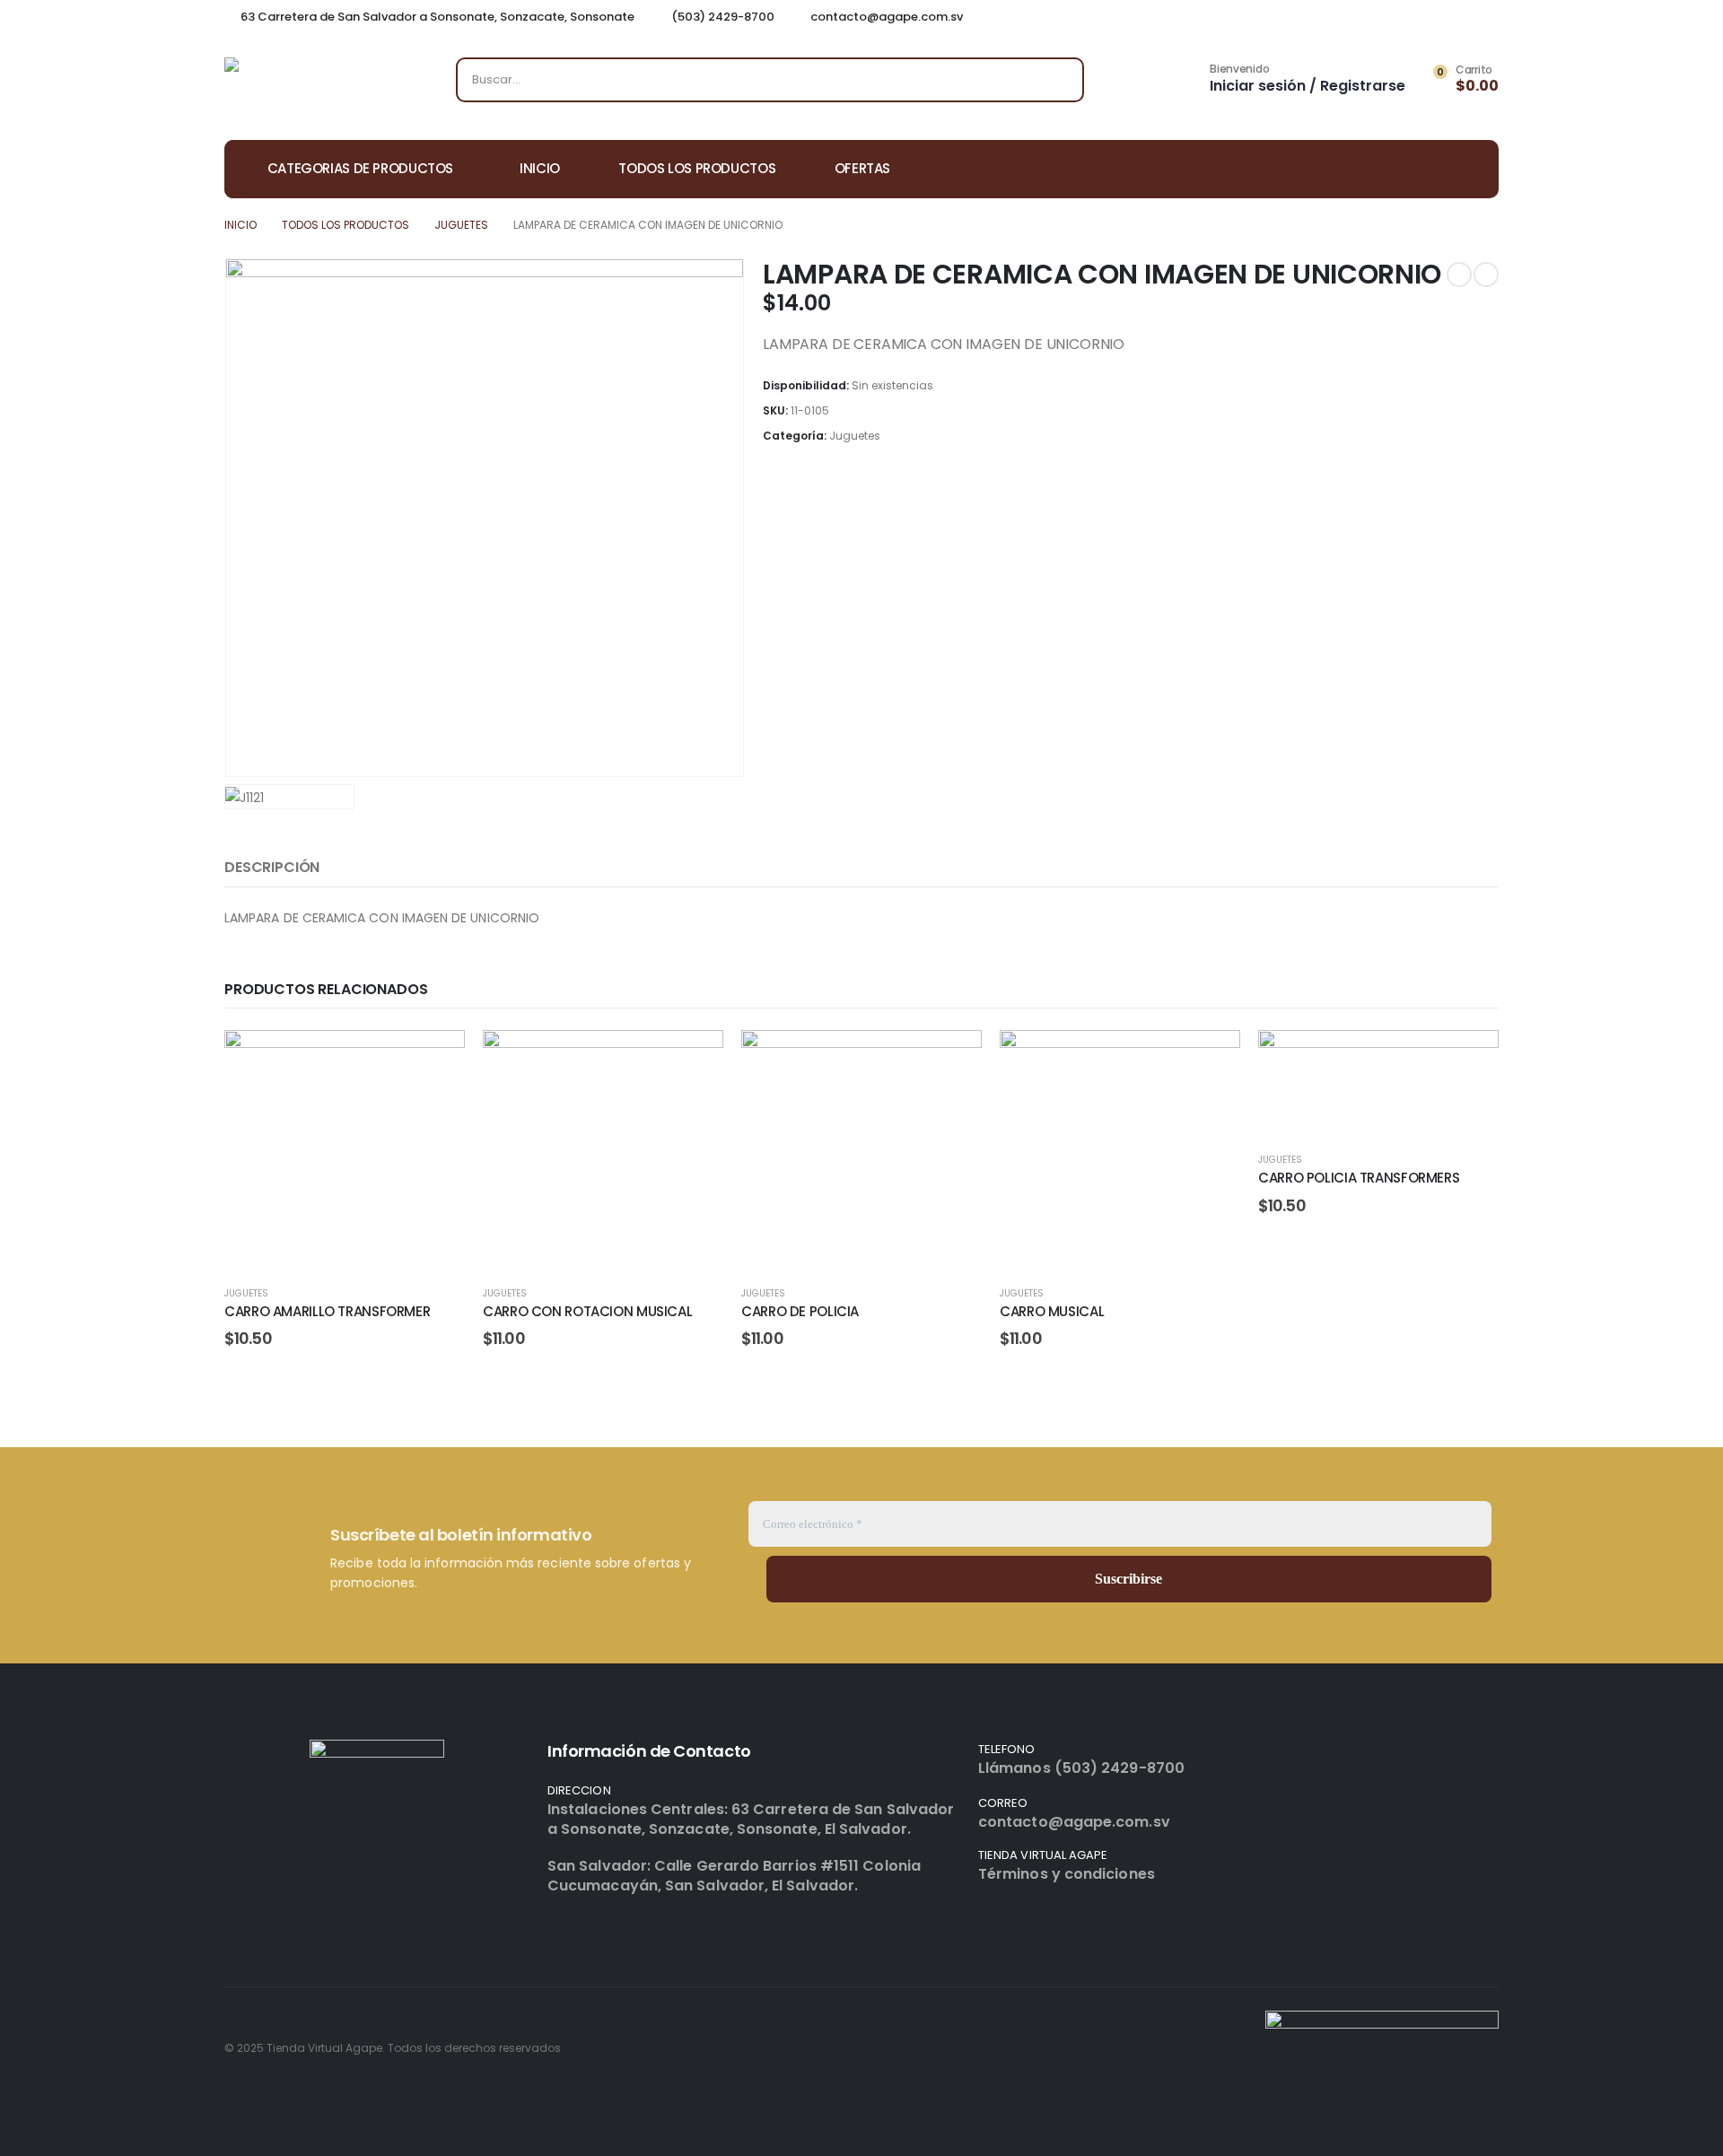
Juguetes (855, 436)
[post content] (345, 1150)
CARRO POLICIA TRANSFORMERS (1359, 1178)
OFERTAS (862, 168)
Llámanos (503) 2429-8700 (1081, 1768)
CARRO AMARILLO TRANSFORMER (327, 1311)
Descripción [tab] (272, 867)
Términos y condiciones (1067, 1874)
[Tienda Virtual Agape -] (314, 84)
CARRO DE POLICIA (800, 1311)
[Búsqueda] (1058, 80)
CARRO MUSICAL (1052, 1311)
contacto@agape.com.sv (1074, 1822)
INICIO (540, 168)
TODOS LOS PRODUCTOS (697, 168)
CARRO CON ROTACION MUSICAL (587, 1311)
